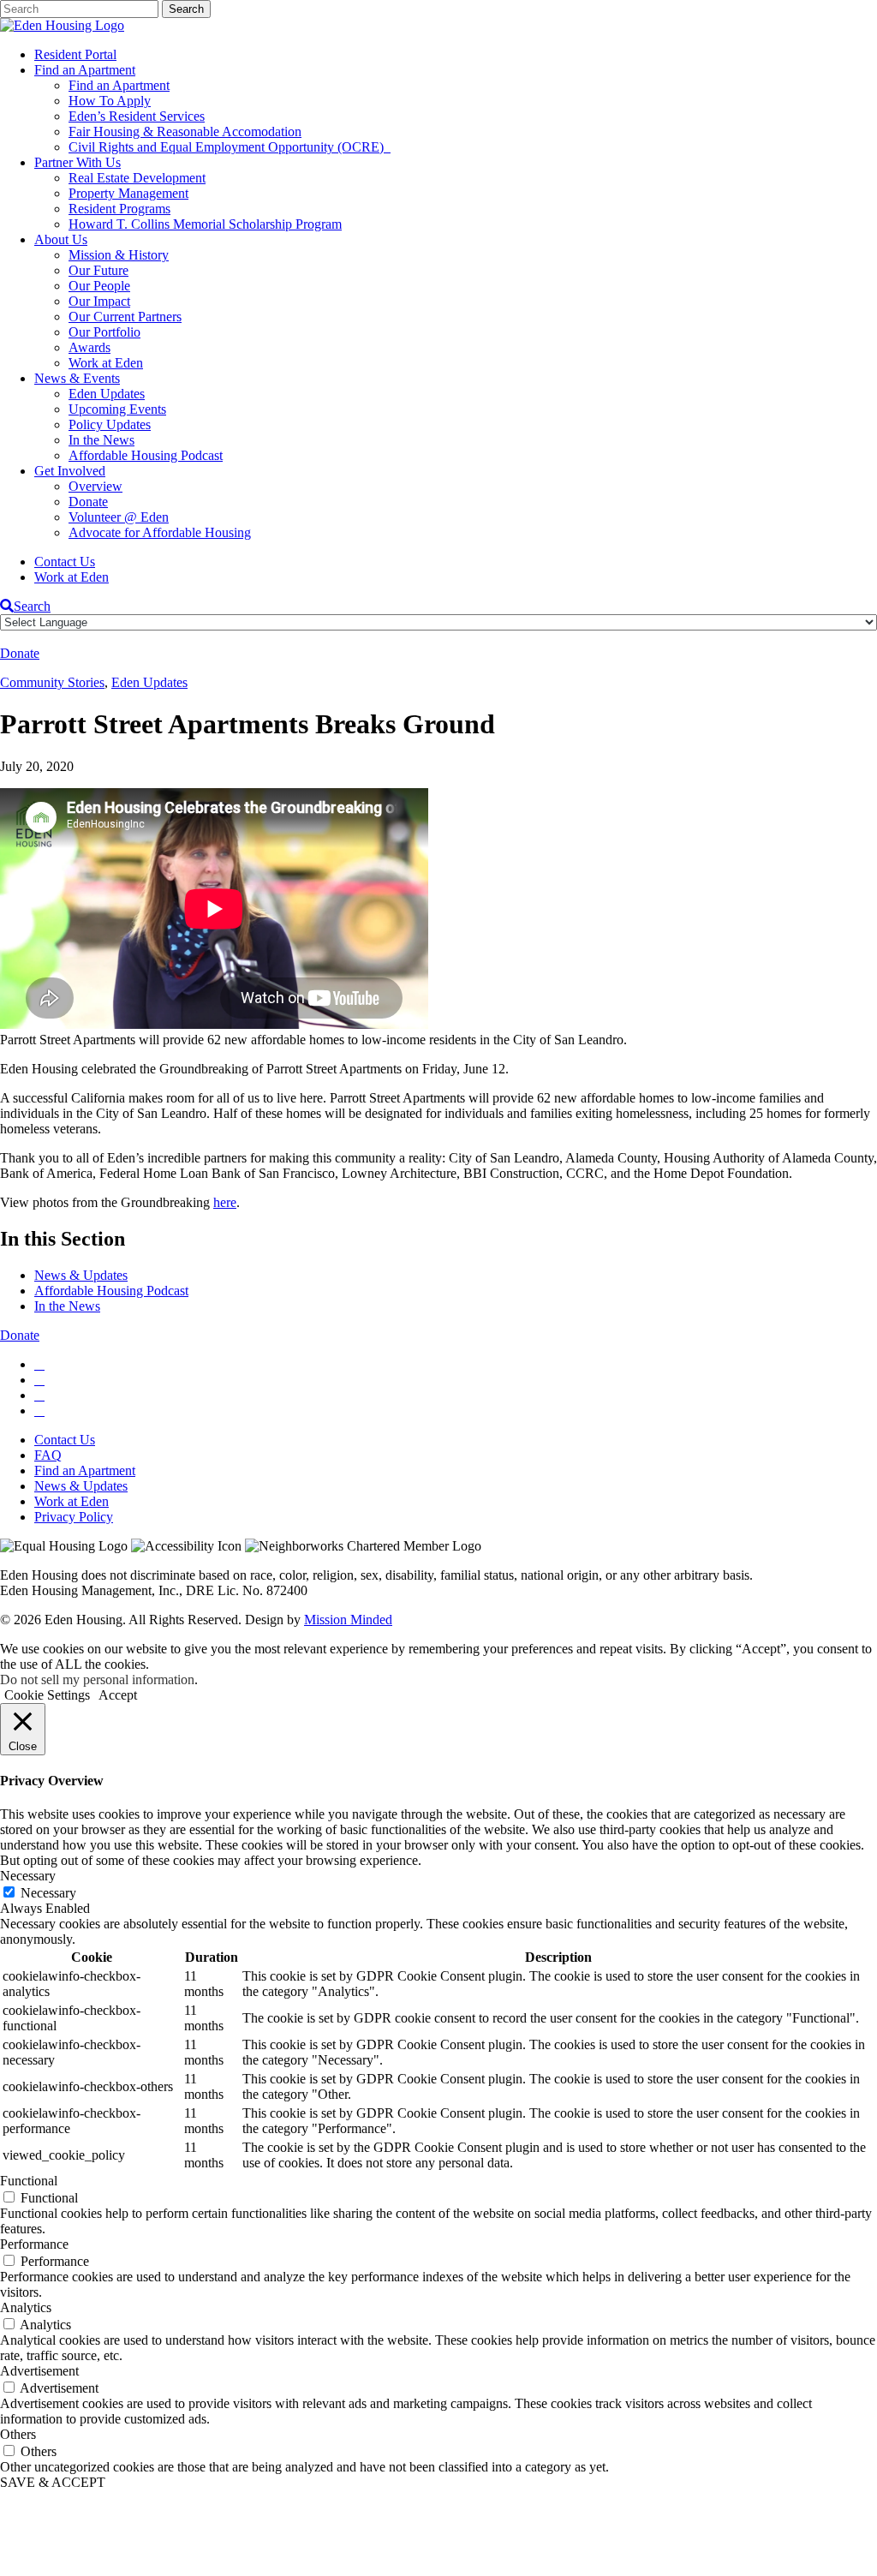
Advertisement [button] (39, 2371)
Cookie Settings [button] (47, 1695)
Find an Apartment (85, 70)
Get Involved (70, 471)
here (225, 1202)
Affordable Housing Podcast (146, 455)
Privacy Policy (74, 1517)
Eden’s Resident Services (137, 116)
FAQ (48, 1455)
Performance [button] (34, 2244)
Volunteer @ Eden (119, 517)
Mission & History (119, 255)
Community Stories (52, 682)
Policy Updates (110, 424)
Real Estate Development (137, 178)
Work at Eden (106, 363)
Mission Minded (348, 1620)
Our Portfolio (104, 332)
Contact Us (65, 562)
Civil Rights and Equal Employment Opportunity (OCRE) (230, 147)
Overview (95, 486)
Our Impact (99, 301)
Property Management (128, 193)
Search (32, 606)
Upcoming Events (117, 409)
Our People (99, 286)
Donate (88, 502)
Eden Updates (107, 394)
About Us (61, 239)
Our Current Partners (125, 317)
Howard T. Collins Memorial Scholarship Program (205, 224)
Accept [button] (118, 1695)
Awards (89, 347)
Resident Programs (119, 209)
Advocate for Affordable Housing (160, 532)
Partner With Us (78, 162)
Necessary (48, 1893)
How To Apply (110, 101)
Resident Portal (75, 54)
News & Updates (81, 1275)
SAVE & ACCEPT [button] (53, 2482)
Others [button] (18, 2434)
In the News (101, 440)
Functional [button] (29, 2181)
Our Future (98, 270)
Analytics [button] (26, 2307)
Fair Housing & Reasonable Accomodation (185, 131)
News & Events (77, 378)
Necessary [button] (28, 1876)
